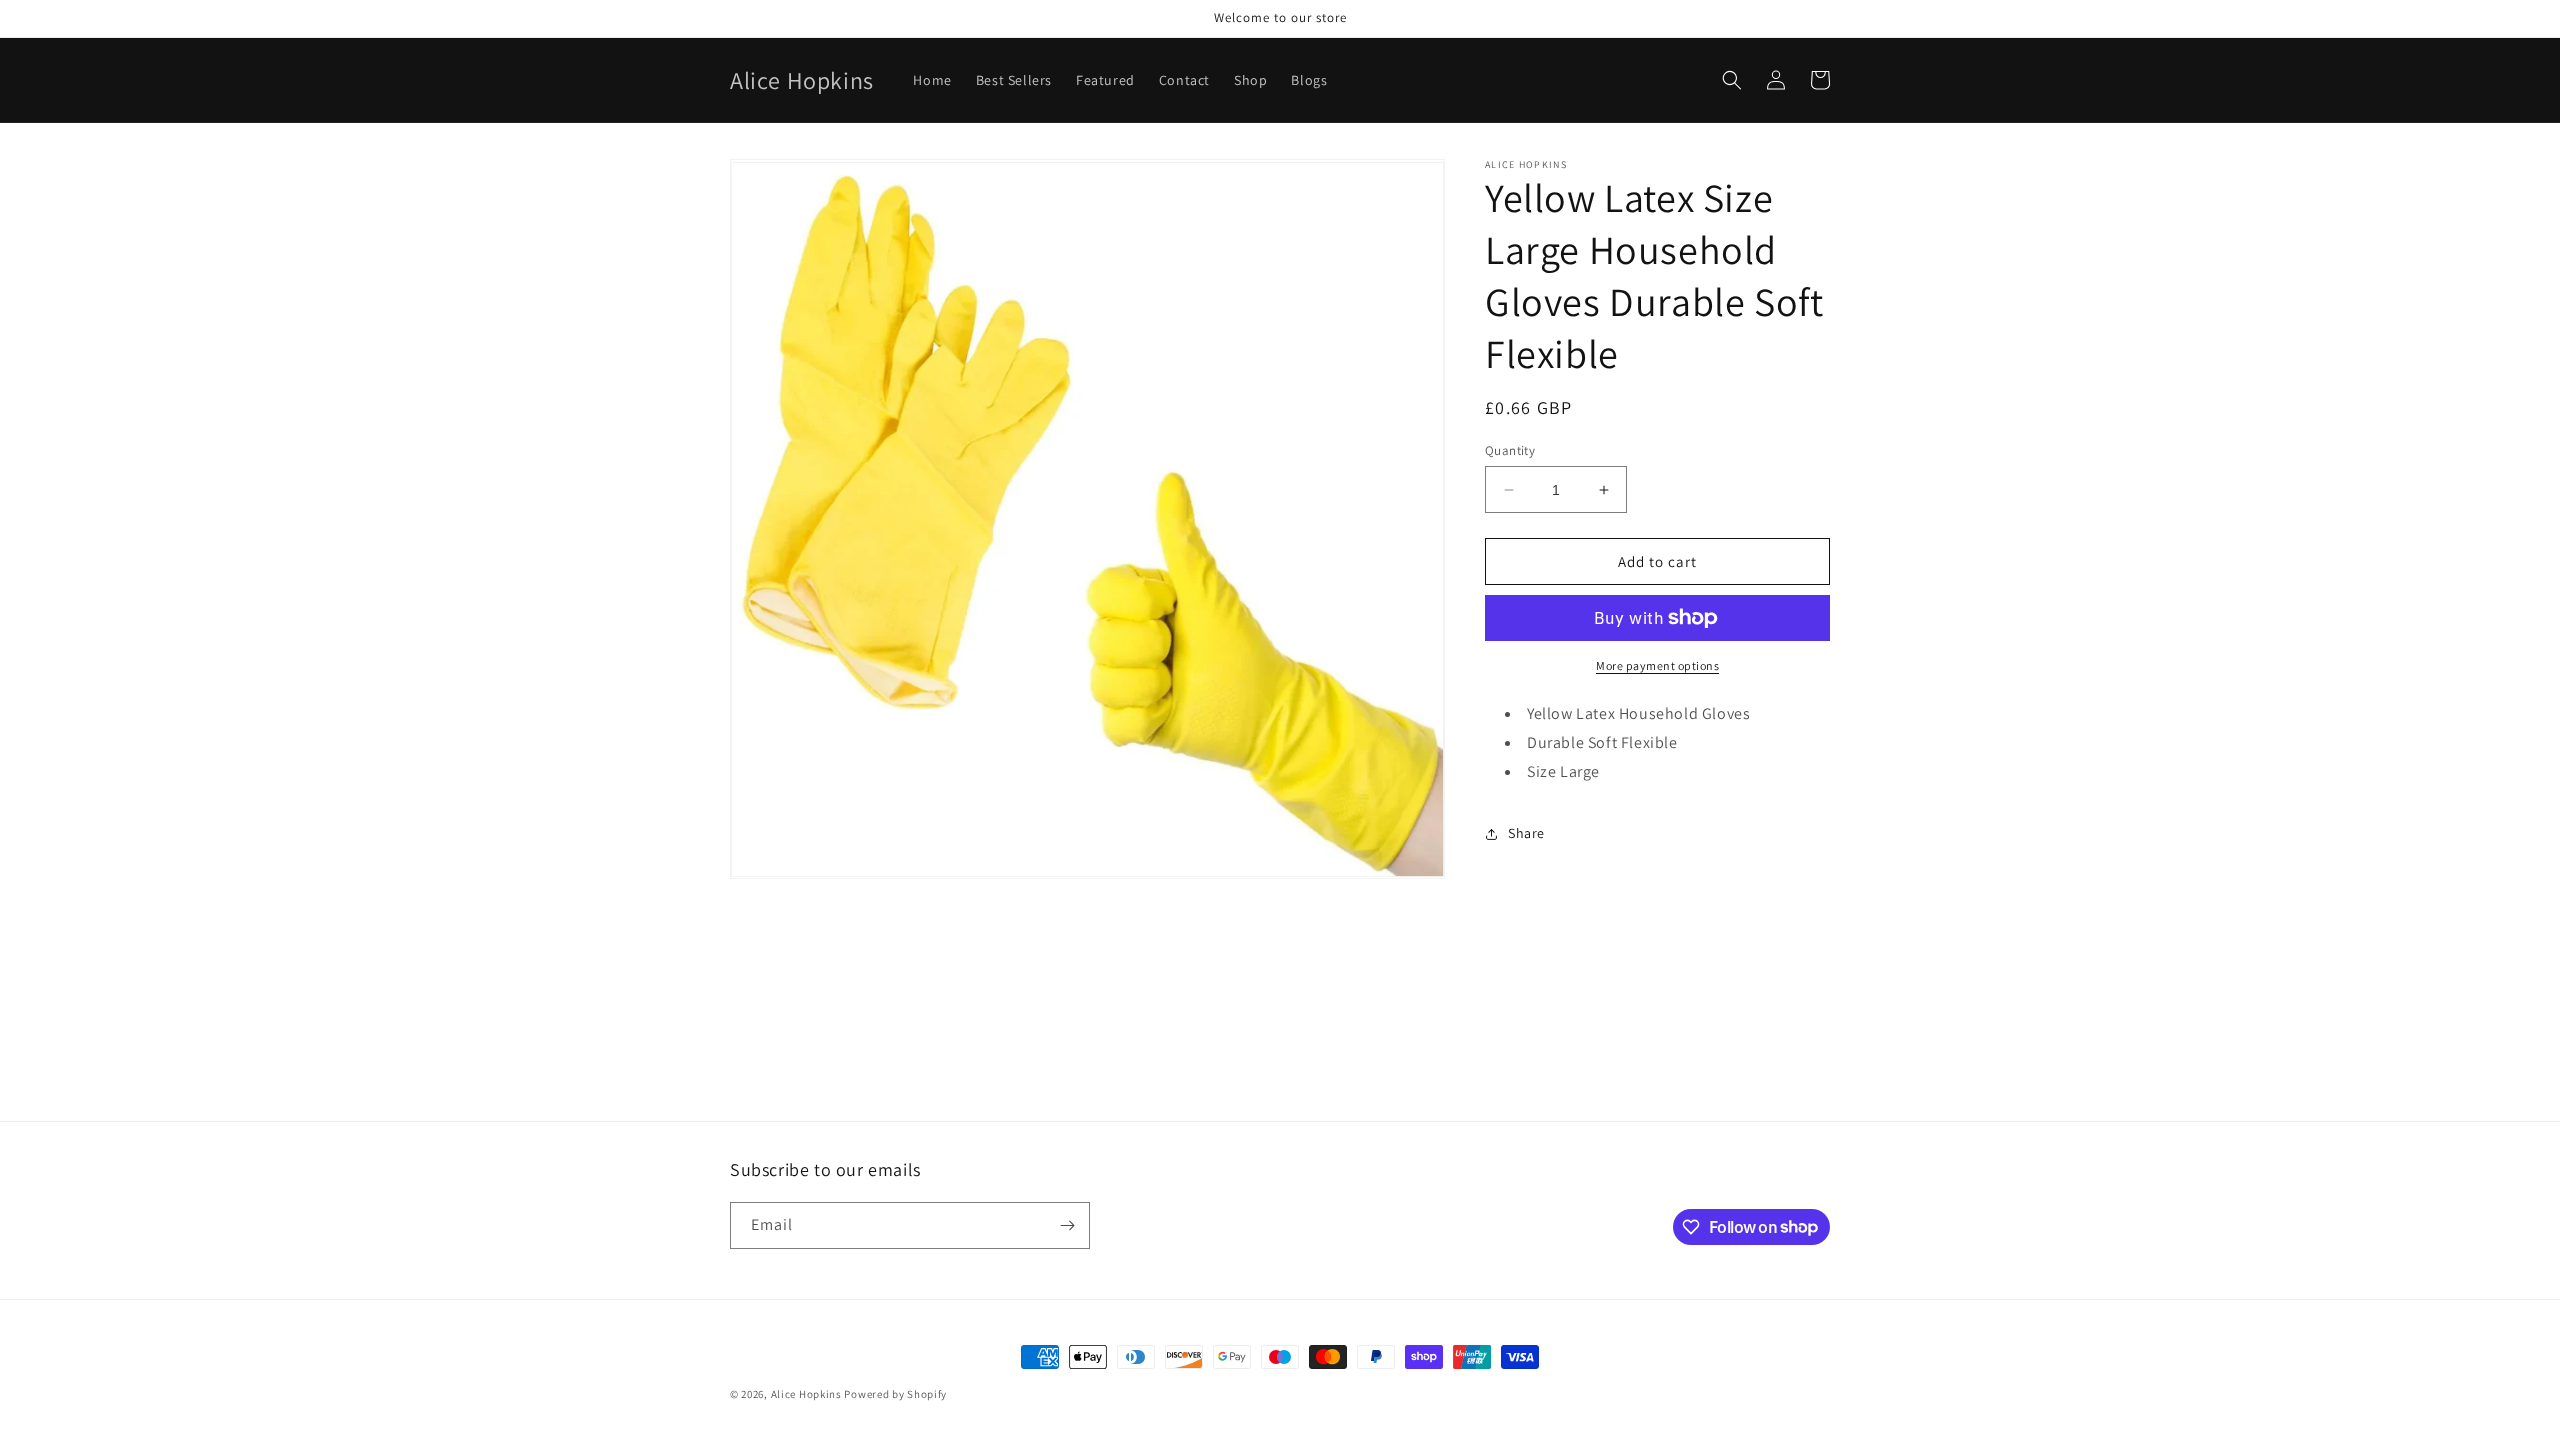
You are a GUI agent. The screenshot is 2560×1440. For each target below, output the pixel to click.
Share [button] (1526, 833)
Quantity (1510, 450)
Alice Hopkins (806, 1394)
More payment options (1657, 665)
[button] (1732, 80)
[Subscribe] (1067, 1225)
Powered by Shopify (895, 1394)
